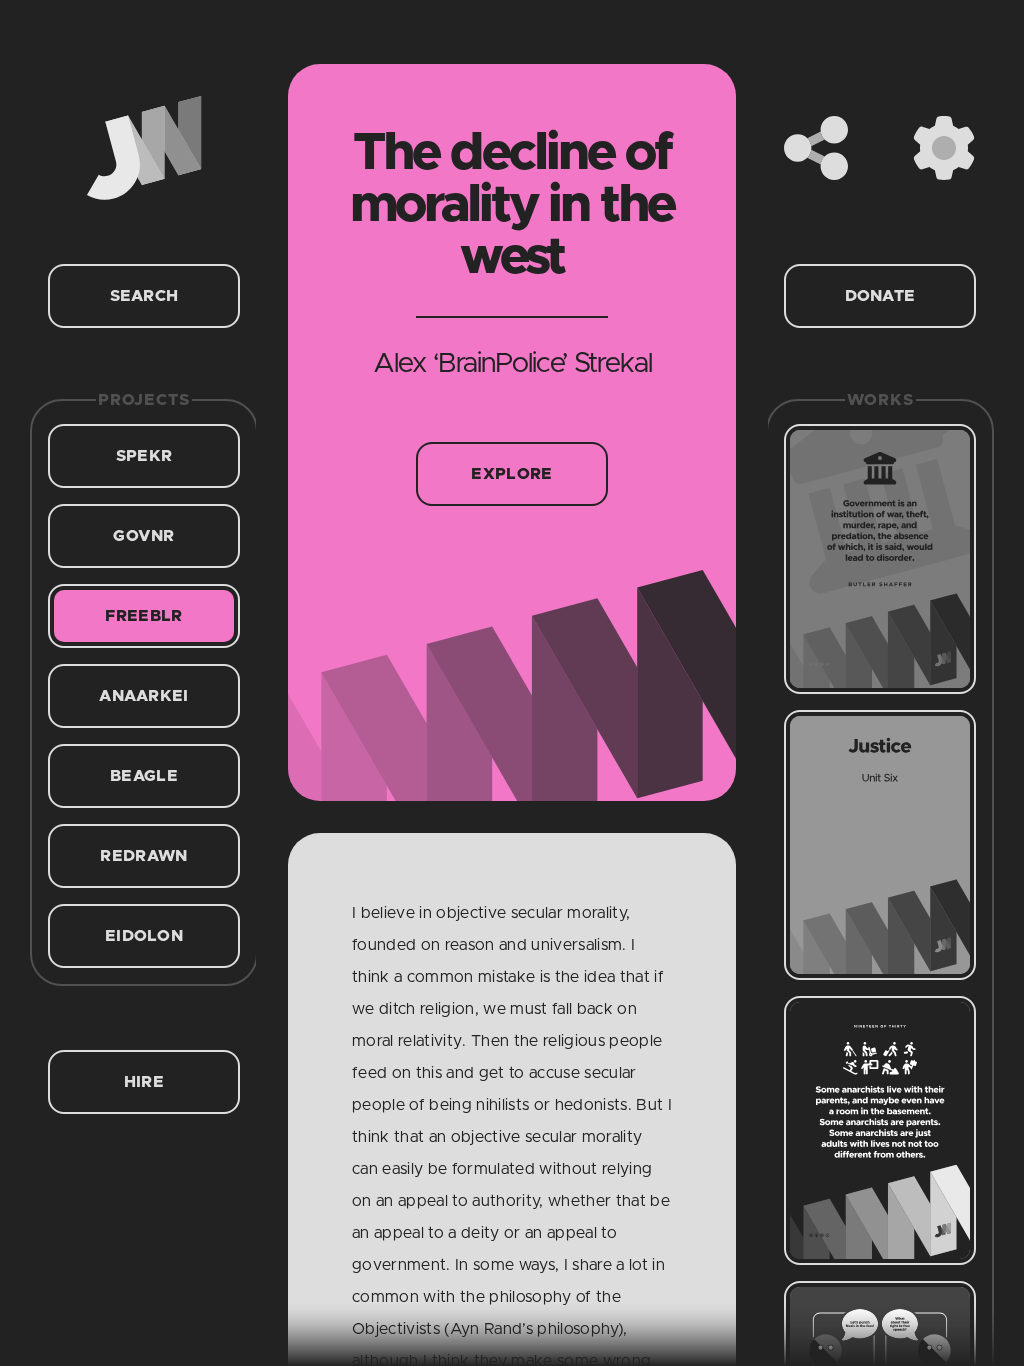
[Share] (816, 148)
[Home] (144, 148)
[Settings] (944, 148)
